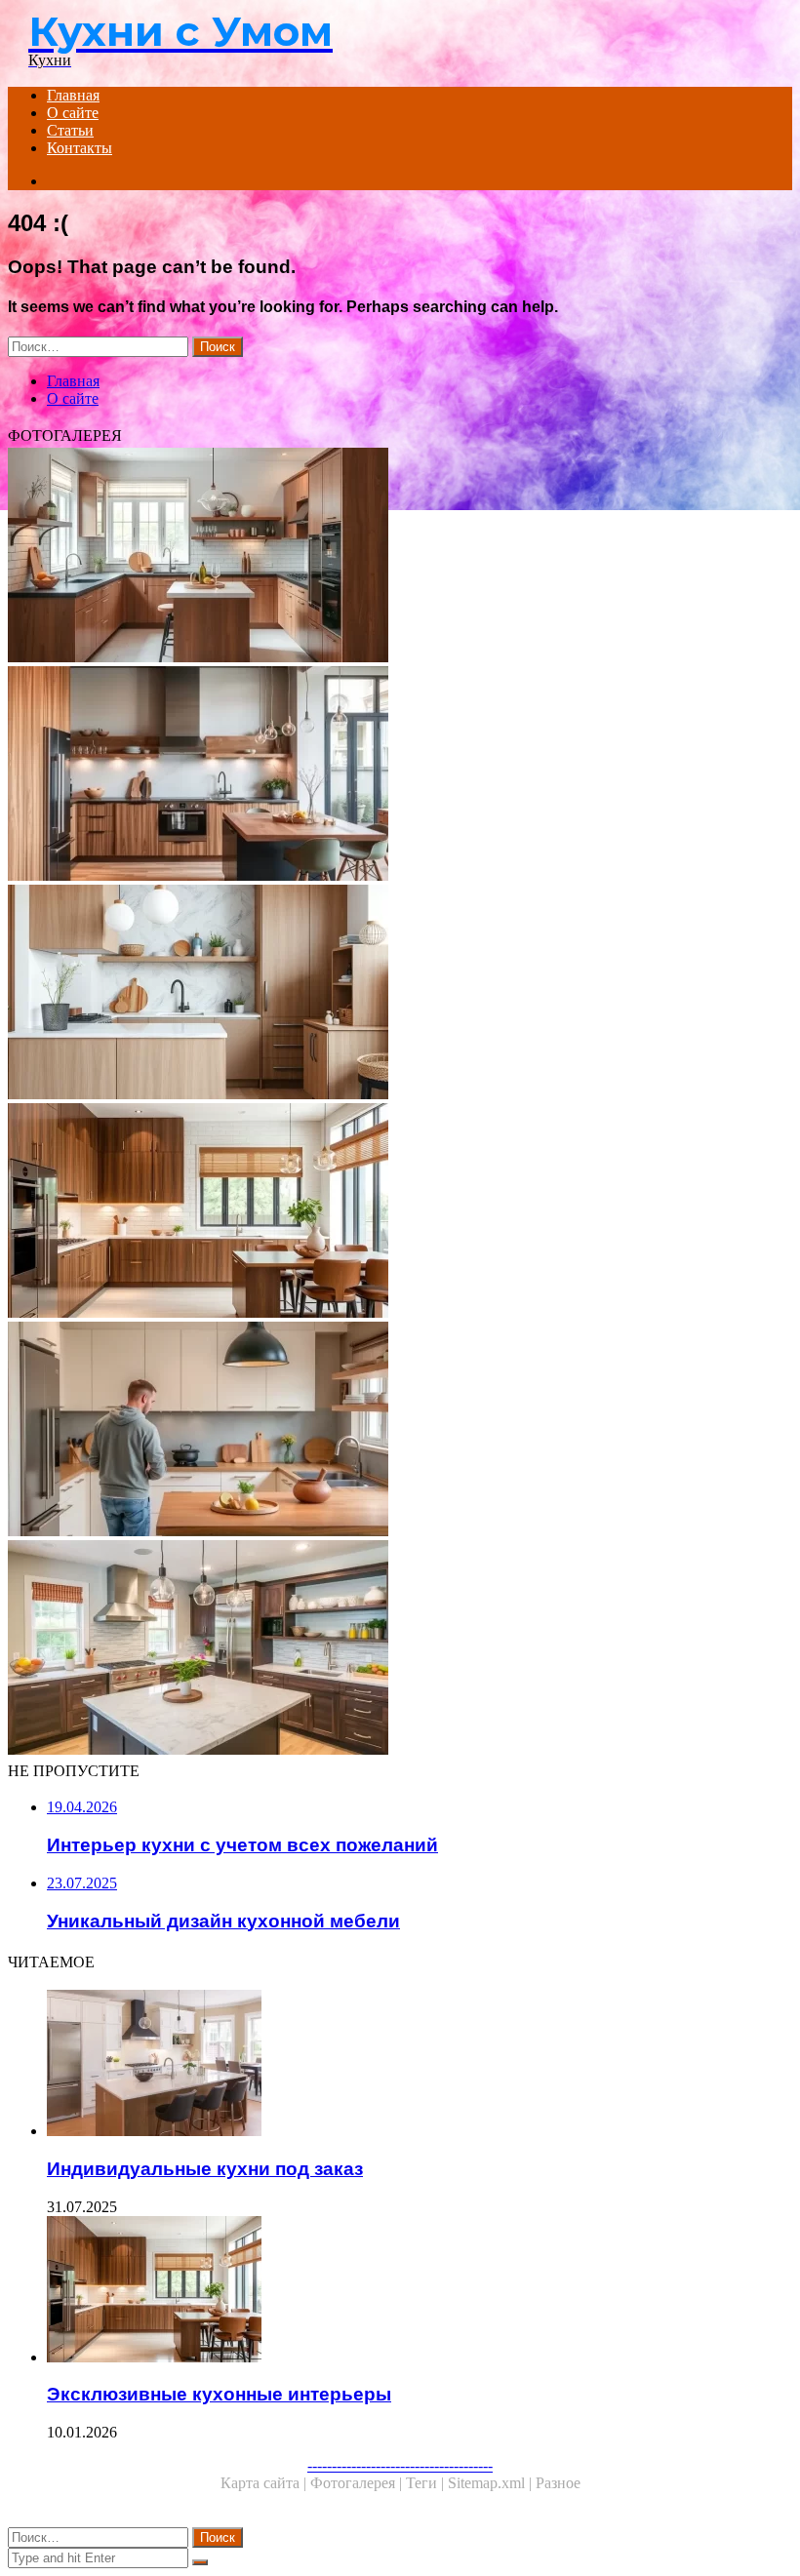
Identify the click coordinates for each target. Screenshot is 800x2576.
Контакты (80, 148)
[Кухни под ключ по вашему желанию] (400, 1649)
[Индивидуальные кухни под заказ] (420, 2065)
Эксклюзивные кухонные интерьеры (219, 2394)
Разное (558, 2483)
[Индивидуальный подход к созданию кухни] (400, 1431)
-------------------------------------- (400, 2465)
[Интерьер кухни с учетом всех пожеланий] (400, 557)
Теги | (427, 2483)
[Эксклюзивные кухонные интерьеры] (400, 1212)
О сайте (73, 113)
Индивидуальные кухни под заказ (205, 2169)
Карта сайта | (265, 2483)
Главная (73, 95)
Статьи (70, 130)
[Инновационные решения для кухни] (400, 775)
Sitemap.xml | (492, 2483)
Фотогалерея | (358, 2483)
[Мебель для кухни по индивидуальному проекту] (400, 994)
